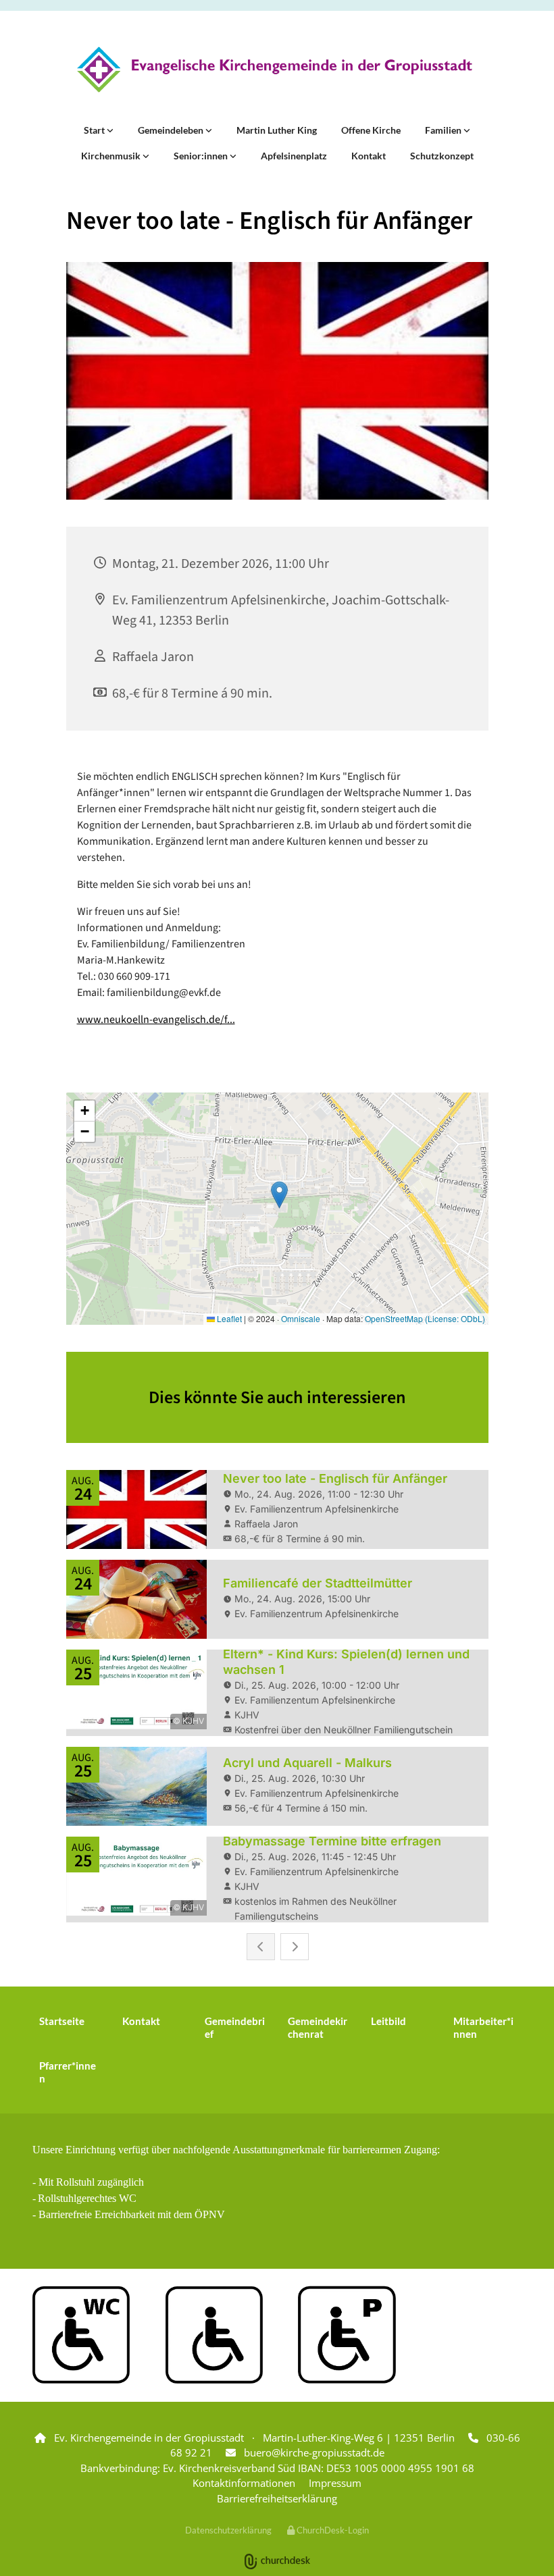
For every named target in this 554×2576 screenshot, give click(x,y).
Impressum (335, 2483)
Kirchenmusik (112, 156)
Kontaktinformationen (244, 2483)
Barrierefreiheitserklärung (277, 2498)
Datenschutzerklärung (228, 2530)
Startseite (62, 2021)
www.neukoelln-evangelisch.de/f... (156, 1020)
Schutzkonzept (442, 156)
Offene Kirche (371, 130)
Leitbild (388, 2021)
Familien (444, 130)
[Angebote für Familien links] (467, 130)
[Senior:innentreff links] (233, 156)
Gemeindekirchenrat (318, 2027)
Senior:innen (202, 156)
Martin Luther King (277, 130)
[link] (99, 130)
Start (95, 130)
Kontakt (369, 156)
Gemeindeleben (172, 130)
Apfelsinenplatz (294, 156)
